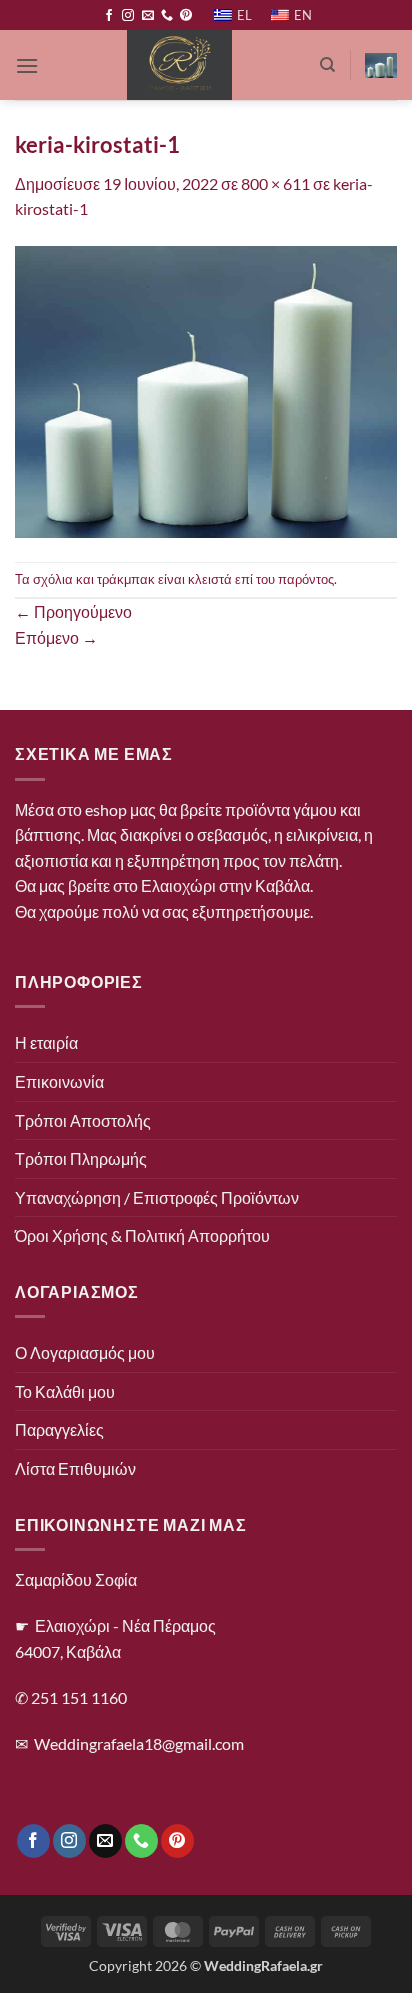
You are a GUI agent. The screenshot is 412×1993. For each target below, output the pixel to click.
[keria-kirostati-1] (206, 389)
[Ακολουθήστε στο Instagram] (128, 16)
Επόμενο (56, 637)
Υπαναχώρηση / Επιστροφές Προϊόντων (157, 1197)
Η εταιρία (46, 1042)
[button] (27, 65)
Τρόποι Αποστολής (83, 1120)
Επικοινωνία (59, 1081)
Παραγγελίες (59, 1429)
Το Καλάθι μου (65, 1391)
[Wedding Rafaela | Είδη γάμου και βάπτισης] (179, 65)
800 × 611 (275, 183)
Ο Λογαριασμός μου (85, 1352)
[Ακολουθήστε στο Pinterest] (186, 16)
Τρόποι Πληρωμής (81, 1158)
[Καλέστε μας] (167, 16)
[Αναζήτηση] (327, 65)
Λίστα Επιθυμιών (75, 1468)
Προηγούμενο (73, 611)
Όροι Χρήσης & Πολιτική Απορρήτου (142, 1235)
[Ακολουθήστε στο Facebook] (109, 16)
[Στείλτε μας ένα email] (148, 16)
